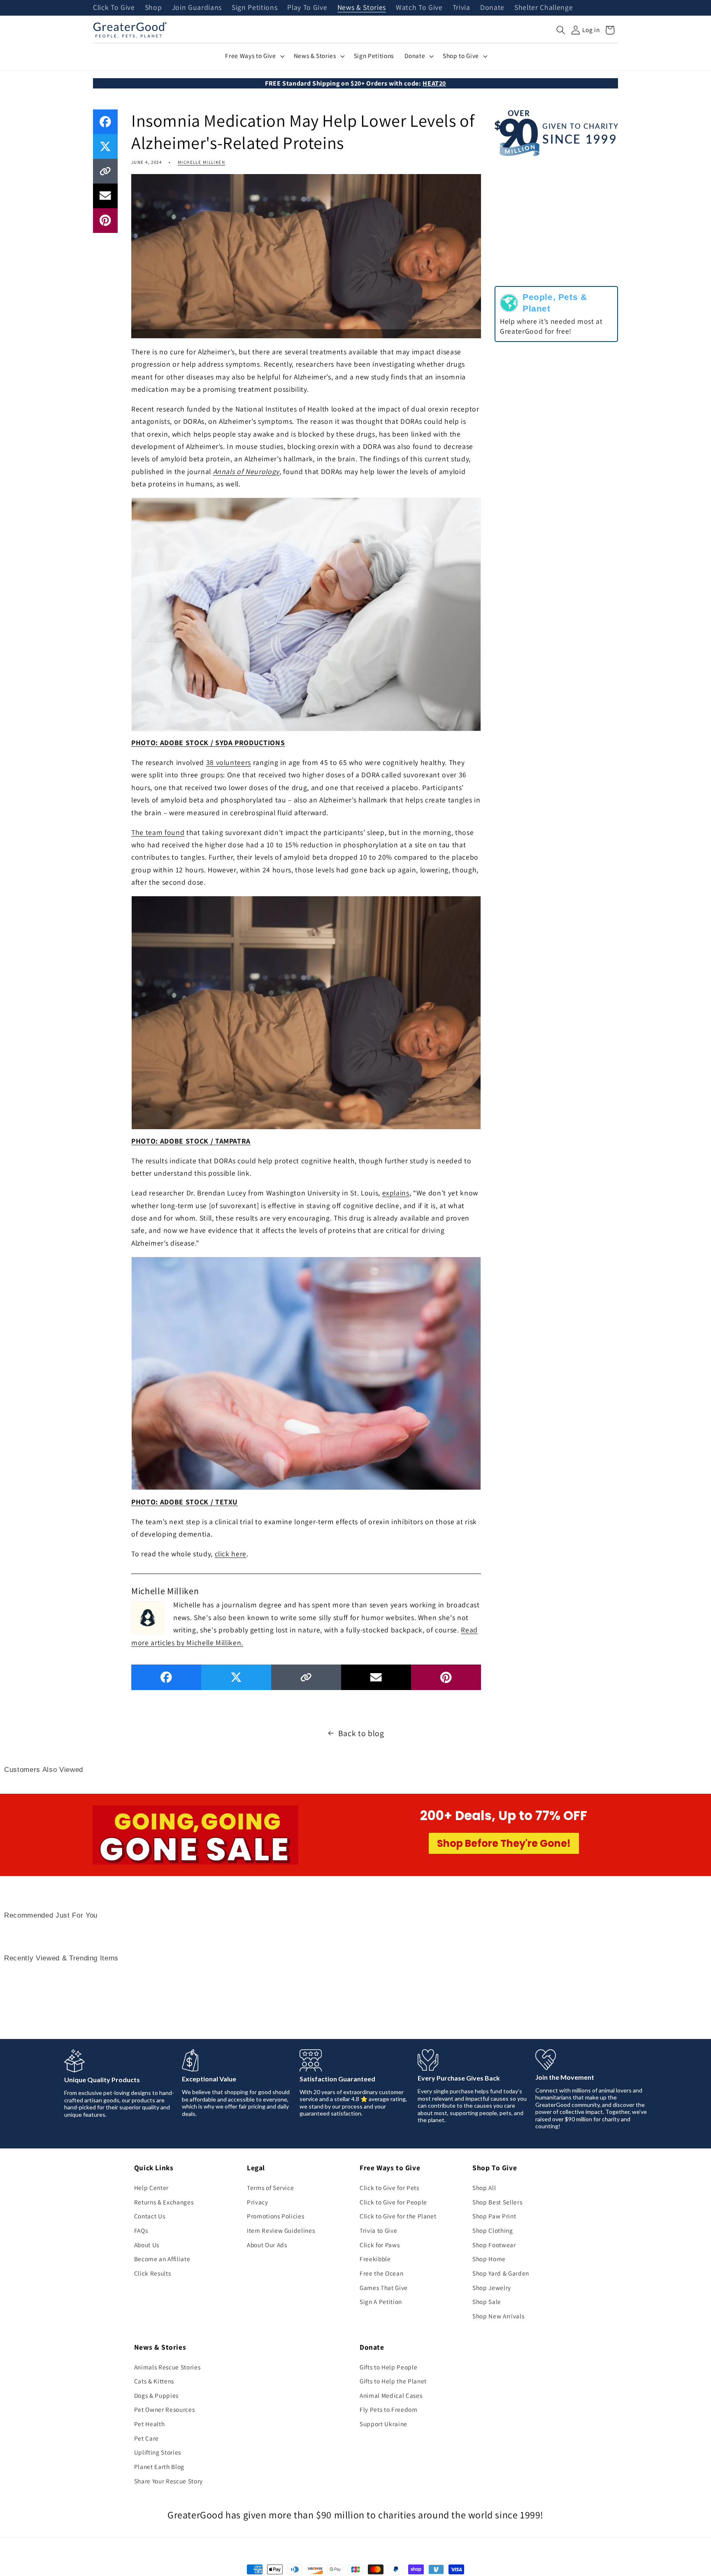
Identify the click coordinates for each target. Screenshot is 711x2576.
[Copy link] (105, 171)
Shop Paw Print (494, 2216)
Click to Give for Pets (389, 2188)
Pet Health (150, 2424)
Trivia (461, 8)
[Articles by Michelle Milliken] (148, 1616)
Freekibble (375, 2259)
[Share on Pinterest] (105, 221)
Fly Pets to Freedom (389, 2409)
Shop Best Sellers (497, 2202)
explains (396, 1193)
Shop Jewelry (492, 2288)
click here (231, 1554)
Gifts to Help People (388, 2367)
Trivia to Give (378, 2230)
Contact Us (150, 2216)
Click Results (153, 2273)
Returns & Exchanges (164, 2202)
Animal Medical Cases (391, 2395)
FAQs (141, 2230)
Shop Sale (487, 2302)
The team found (158, 832)
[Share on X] (105, 146)
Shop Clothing (493, 2230)
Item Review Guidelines (281, 2230)
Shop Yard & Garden (501, 2273)
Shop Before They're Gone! (504, 1843)
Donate (492, 8)
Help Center (151, 2188)
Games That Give (384, 2288)
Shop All (484, 2188)
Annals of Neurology (246, 471)
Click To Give (114, 8)
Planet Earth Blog (159, 2467)
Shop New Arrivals (498, 2316)
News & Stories (362, 8)
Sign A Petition (381, 2302)
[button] (561, 30)
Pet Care (146, 2438)
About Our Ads (267, 2245)
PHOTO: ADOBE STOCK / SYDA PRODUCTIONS (208, 743)
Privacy (258, 2202)
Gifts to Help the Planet (393, 2381)
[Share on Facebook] (105, 122)
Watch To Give (419, 8)
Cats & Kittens (154, 2381)
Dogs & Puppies (156, 2395)
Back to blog (361, 1733)
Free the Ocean (381, 2273)
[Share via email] (105, 196)
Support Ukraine (383, 2424)
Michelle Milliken (201, 162)
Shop (153, 8)
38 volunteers (229, 762)
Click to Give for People (393, 2202)
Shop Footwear (494, 2245)
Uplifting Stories (158, 2452)
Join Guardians (197, 8)
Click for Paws (380, 2245)
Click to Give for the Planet (398, 2216)
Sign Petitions (254, 8)
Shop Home (489, 2259)
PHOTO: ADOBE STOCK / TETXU (185, 1502)
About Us (147, 2245)
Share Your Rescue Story (168, 2481)
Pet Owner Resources (165, 2409)
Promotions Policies (276, 2216)
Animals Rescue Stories (167, 2367)
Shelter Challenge (544, 8)
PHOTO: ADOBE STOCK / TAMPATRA (191, 1141)
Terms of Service (271, 2188)
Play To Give (307, 8)
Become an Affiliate (162, 2259)
